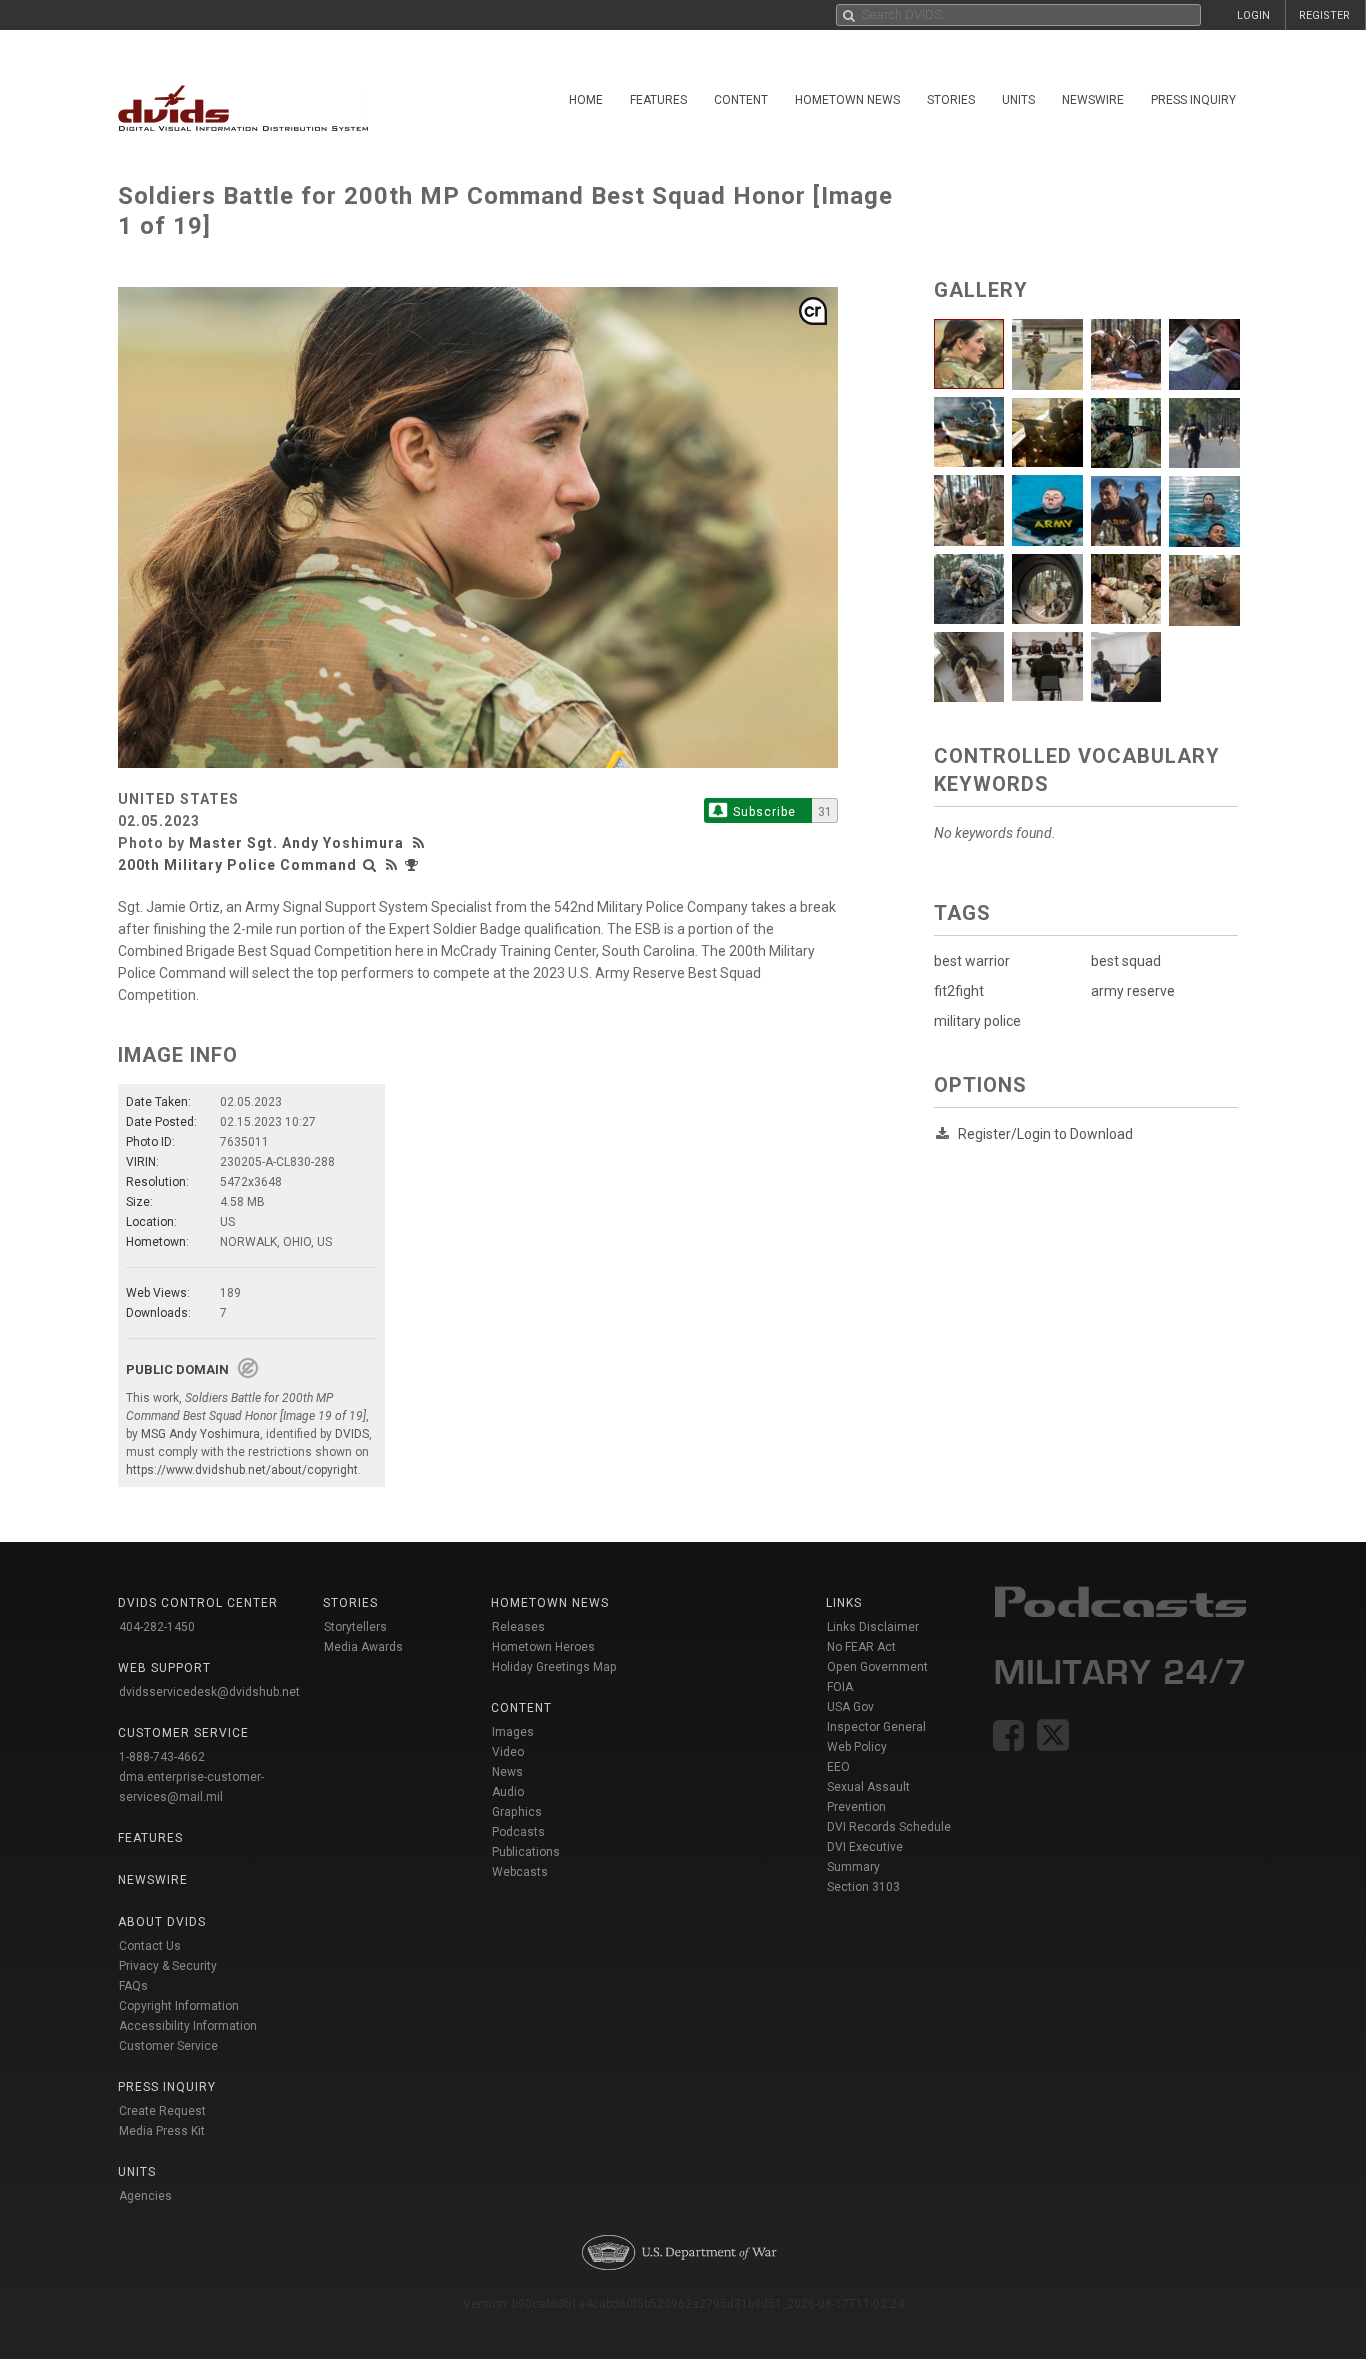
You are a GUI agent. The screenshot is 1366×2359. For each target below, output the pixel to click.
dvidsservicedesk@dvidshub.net (209, 1692)
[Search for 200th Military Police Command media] (370, 865)
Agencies (145, 2196)
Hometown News (847, 100)
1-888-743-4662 (162, 1757)
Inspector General (876, 1727)
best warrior (972, 961)
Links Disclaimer (873, 1627)
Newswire (1093, 100)
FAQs (133, 1986)
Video (508, 1752)
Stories (951, 100)
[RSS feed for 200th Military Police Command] (392, 865)
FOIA (840, 1687)
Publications (526, 1852)
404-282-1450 (157, 1627)
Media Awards (363, 1647)
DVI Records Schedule (889, 1827)
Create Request (162, 2111)
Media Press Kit (162, 2131)
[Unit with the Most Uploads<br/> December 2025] (414, 865)
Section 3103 (863, 1887)
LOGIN (1253, 15)
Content (741, 100)
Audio (508, 1792)
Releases (518, 1627)
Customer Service (168, 2046)
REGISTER (1324, 15)
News (507, 1772)
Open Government (877, 1667)
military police (977, 1021)
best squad (1126, 961)
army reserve (1133, 991)
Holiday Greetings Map (554, 1667)
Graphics (517, 1812)
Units (1018, 100)
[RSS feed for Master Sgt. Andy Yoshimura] (421, 843)
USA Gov (850, 1707)
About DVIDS (162, 1922)
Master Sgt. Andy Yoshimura (296, 843)
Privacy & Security (168, 1966)
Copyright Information (179, 2006)
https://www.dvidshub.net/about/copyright (242, 1470)
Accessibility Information (188, 2026)
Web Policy (857, 1747)
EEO (838, 1767)
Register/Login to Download (1045, 1134)
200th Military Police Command (237, 865)
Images (513, 1732)
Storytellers (355, 1627)
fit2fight (959, 991)
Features (658, 100)
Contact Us (150, 1946)
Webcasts (520, 1872)
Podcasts (518, 1832)
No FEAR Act (861, 1647)
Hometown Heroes (543, 1647)
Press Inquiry (1193, 100)
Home (586, 100)
